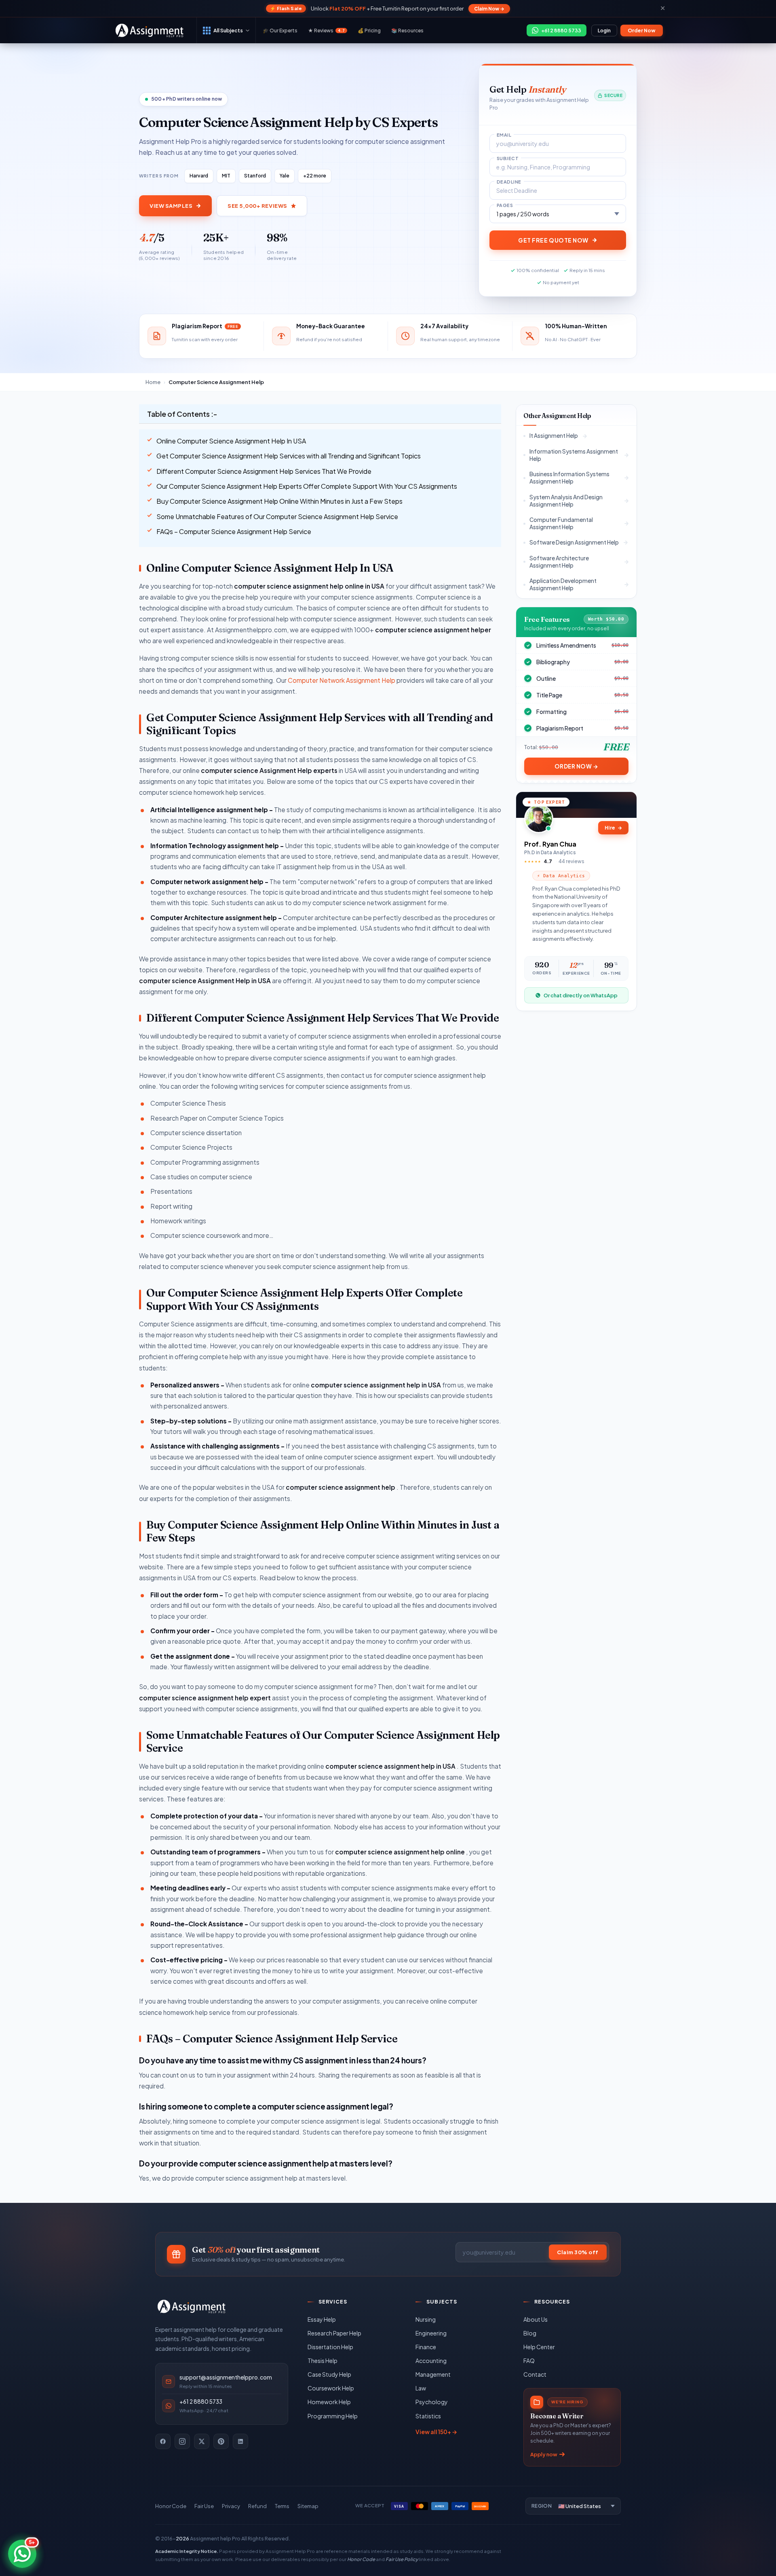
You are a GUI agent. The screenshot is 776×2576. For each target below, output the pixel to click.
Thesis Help (323, 2361)
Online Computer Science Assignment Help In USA (231, 441)
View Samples (171, 206)
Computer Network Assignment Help (342, 680)
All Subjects (228, 30)
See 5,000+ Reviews (257, 206)
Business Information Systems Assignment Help (569, 477)
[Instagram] (182, 2441)
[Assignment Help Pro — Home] (192, 2306)
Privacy (231, 2506)
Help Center (539, 2347)
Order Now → (577, 766)
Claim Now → (489, 9)
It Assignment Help (554, 436)
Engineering (431, 2333)
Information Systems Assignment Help (574, 455)
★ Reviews (326, 31)
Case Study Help (329, 2374)
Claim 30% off (578, 2252)
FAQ (529, 2361)
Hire (613, 828)
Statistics (428, 2416)
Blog (530, 2333)
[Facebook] (163, 2441)
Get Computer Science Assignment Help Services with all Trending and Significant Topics (289, 456)
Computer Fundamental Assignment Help (561, 523)
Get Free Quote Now (553, 240)
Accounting (431, 2361)
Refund (257, 2506)
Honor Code (171, 2506)
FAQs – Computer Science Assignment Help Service (234, 531)
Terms (282, 2506)
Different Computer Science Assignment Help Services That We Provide (264, 471)
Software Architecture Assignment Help (559, 561)
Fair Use (204, 2506)
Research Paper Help (334, 2333)
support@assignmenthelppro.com (226, 2377)
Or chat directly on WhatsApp (581, 995)
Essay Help (322, 2319)
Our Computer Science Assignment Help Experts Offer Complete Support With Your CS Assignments (307, 486)
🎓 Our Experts (280, 31)
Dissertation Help (330, 2347)
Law (421, 2388)
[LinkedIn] (240, 2441)
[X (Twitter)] (202, 2441)
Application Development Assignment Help (563, 584)
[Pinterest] (221, 2441)
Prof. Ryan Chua (550, 844)
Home (153, 382)
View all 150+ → (436, 2432)
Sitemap (308, 2506)
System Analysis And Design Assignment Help (566, 500)
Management (433, 2374)
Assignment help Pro (215, 2538)
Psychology (432, 2402)
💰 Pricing (369, 31)
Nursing (426, 2319)
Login (604, 31)
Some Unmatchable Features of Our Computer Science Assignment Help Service (277, 516)
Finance (426, 2347)
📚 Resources (407, 31)
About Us (536, 2319)
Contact (535, 2374)
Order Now (642, 31)
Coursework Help (331, 2388)
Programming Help (333, 2416)
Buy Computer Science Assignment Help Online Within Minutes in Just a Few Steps (279, 501)
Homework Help (329, 2402)
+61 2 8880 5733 (201, 2402)
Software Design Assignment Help (574, 542)
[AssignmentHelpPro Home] (151, 30)
